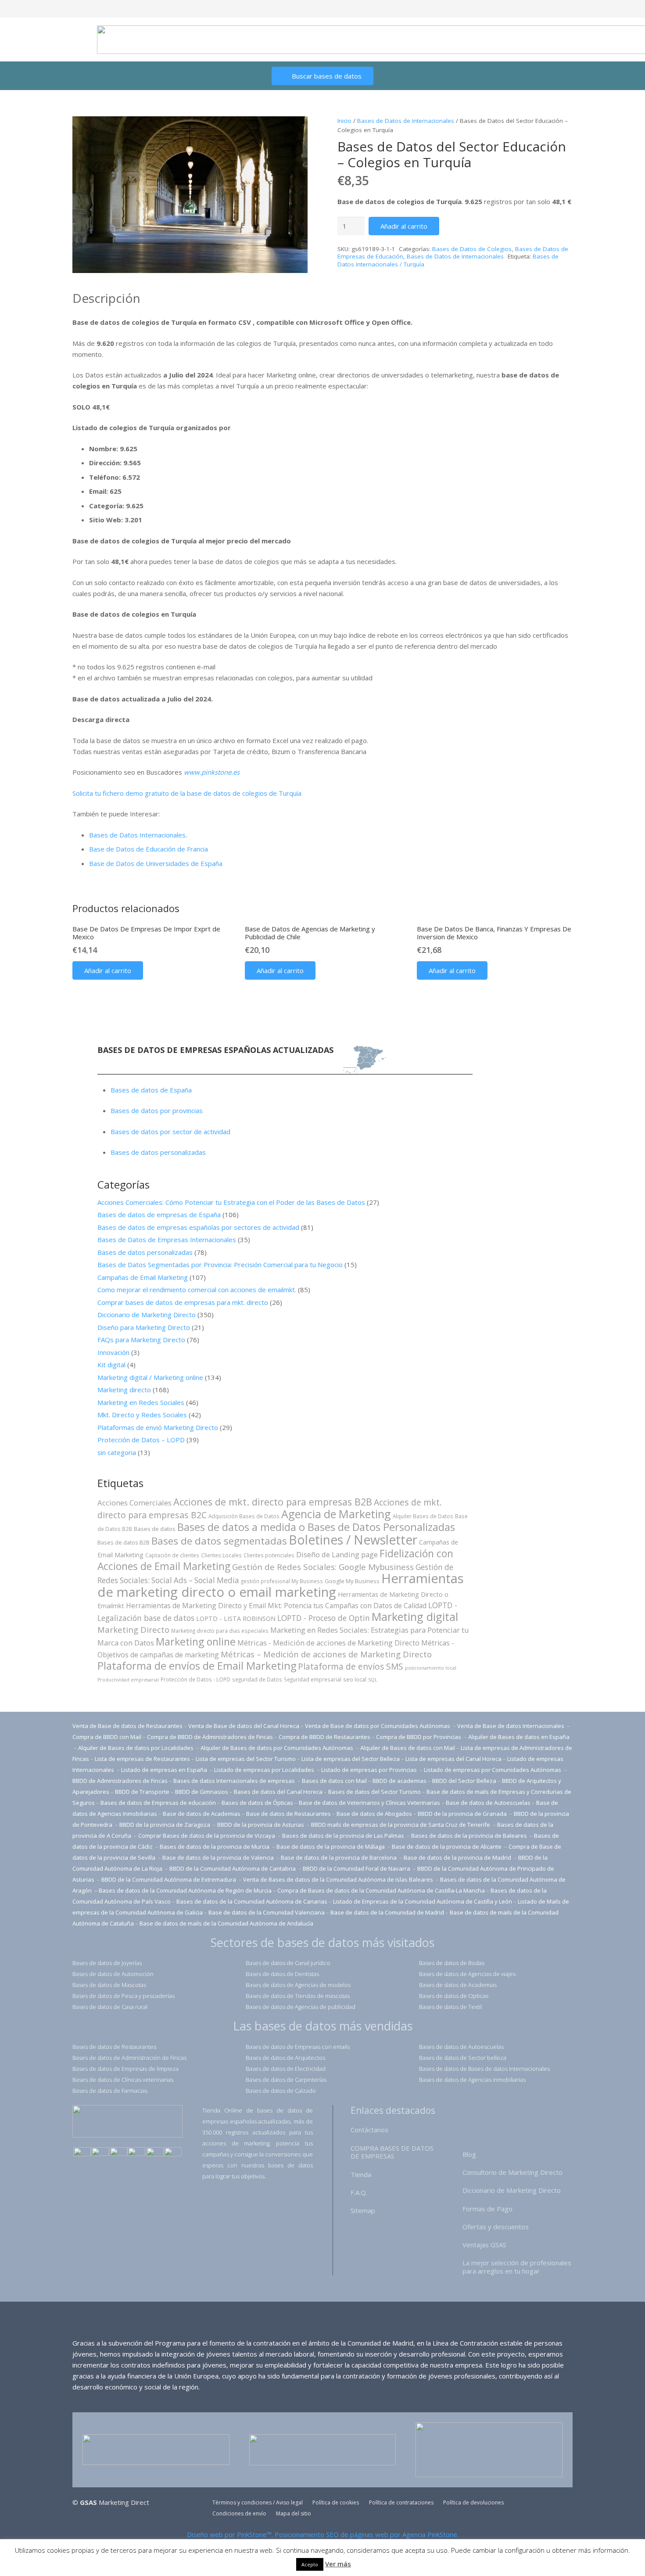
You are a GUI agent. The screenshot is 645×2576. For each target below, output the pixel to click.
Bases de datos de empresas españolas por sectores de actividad (198, 1227)
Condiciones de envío (239, 2513)
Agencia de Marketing (336, 1514)
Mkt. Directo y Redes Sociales (142, 1415)
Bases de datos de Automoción (113, 1974)
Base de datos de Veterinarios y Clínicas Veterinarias (369, 1803)
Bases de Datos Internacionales (137, 835)
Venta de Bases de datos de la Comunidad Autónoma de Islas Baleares (338, 1879)
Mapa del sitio (294, 2513)
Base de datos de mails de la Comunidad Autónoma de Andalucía (226, 1923)
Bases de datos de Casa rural (110, 2007)
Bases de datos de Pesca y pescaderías (124, 1996)
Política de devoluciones (473, 2502)
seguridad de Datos (257, 1679)
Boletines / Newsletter (353, 1540)
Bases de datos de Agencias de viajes (467, 1974)
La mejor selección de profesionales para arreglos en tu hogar (517, 2267)
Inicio (344, 121)
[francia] (136, 2153)
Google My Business (352, 1581)
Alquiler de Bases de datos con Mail (408, 1748)
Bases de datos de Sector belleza (463, 2058)
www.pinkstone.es (212, 772)
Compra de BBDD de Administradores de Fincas (210, 1737)
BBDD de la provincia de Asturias (261, 1825)
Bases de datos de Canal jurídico (288, 1963)
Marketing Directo (133, 1629)
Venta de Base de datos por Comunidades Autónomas (378, 1726)
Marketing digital (415, 1617)
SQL (373, 1680)
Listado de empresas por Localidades (265, 1770)
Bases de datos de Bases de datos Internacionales (484, 2069)
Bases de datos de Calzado (281, 2091)
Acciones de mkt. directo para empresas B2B (273, 1502)
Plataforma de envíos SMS (351, 1667)
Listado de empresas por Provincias (370, 1770)
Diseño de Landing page (337, 1554)
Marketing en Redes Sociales (141, 1402)
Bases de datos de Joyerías (107, 1963)
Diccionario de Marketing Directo (147, 1315)
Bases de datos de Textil (450, 2007)
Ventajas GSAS (484, 2245)
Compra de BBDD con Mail (107, 1737)
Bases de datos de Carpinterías (286, 2080)
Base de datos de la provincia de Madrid (458, 1857)
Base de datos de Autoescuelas (488, 1803)
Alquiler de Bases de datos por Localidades (136, 1748)
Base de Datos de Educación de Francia (149, 849)
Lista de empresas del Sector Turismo (246, 1759)
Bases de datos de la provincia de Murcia (215, 1847)
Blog (469, 2154)
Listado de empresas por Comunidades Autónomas (493, 1770)
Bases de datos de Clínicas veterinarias (123, 2080)
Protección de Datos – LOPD (141, 1440)
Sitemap (363, 2210)
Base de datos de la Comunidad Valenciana (267, 1912)
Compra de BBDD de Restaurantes (324, 1737)
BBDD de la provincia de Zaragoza (165, 1825)
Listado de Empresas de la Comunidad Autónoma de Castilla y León (423, 1901)
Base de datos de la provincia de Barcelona (339, 1857)
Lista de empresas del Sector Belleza (351, 1759)
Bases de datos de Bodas (452, 1963)
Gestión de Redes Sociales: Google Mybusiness (323, 1567)
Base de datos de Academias (202, 1814)
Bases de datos (155, 1529)
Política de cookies (336, 2502)
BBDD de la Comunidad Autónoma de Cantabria (233, 1868)
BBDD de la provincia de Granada (463, 1814)
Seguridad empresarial (313, 1679)
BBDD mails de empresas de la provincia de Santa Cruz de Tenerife (401, 1825)
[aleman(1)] (155, 2153)
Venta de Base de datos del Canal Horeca (244, 1726)
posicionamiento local (431, 1668)
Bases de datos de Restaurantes (114, 2047)
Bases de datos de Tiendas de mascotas (298, 1996)
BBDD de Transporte (142, 1792)
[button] (294, 129)
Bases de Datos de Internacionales (406, 121)
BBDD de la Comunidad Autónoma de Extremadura (169, 1879)
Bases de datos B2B (124, 1542)
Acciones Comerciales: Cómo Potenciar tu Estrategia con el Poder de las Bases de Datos (231, 1202)
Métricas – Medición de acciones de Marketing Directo (326, 1654)
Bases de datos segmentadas (219, 1541)
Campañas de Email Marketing (143, 1277)
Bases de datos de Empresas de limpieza (125, 2069)
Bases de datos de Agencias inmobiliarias (472, 2080)
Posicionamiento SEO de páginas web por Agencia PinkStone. (367, 2534)
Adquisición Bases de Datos (244, 1516)
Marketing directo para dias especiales (220, 1631)
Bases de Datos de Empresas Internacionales (167, 1239)
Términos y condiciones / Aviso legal (258, 2502)
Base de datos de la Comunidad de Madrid (387, 1912)
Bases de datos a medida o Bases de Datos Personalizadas (316, 1527)
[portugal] (118, 2153)
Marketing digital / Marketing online (150, 1377)
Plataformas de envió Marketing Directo (158, 1427)
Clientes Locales (221, 1555)
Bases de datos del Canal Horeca (278, 1792)
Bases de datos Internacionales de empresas (235, 1781)
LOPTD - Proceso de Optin (324, 1618)
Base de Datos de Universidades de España (156, 863)
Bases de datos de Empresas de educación (158, 1803)
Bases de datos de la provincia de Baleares (470, 1836)
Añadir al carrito (404, 226)
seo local (355, 1679)
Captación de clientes (172, 1555)
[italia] (173, 2153)
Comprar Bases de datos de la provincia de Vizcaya (207, 1836)
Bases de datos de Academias (458, 1985)
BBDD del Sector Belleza (464, 1781)
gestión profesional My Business (282, 1581)
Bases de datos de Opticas (454, 1996)
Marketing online (196, 1642)
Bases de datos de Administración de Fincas (129, 2058)
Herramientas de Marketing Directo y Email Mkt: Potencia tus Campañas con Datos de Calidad (276, 1606)
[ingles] (100, 2153)
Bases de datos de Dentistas (282, 1974)
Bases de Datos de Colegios (472, 249)
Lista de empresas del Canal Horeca (453, 1759)
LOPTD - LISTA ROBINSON (236, 1619)
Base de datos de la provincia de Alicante (447, 1847)
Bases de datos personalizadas (158, 1152)
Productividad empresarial (128, 1680)
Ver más (338, 2564)
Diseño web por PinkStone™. (230, 2534)
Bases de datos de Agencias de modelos (298, 1985)
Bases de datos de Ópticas (257, 1803)
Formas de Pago (487, 2209)
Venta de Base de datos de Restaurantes (127, 1726)
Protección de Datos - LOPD (195, 1679)
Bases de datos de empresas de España (159, 1214)
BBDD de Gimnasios (202, 1792)
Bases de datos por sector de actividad (170, 1132)
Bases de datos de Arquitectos (285, 2058)
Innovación (113, 1352)
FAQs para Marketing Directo (141, 1340)
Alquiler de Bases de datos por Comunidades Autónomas (277, 1748)
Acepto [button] (310, 2564)
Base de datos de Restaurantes (288, 1814)
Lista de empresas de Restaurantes (142, 1759)
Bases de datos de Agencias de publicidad (301, 2007)
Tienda (361, 2174)
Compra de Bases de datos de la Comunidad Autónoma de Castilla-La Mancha (381, 1890)
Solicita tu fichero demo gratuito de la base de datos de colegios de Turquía (187, 793)
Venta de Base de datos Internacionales (511, 1726)
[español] (82, 2153)
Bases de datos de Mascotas (109, 1985)
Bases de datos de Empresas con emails (298, 2047)
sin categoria (117, 1452)
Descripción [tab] (106, 298)
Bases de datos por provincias (157, 1110)
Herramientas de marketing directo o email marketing (281, 1585)
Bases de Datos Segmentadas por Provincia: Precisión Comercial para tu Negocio (220, 1265)
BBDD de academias (400, 1781)
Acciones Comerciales (134, 1503)
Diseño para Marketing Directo (144, 1327)
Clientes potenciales (269, 1555)
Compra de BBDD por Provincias (419, 1737)
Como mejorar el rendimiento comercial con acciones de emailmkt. (197, 1290)
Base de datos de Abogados (374, 1814)
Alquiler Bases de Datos (423, 1516)
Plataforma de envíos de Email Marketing (197, 1666)
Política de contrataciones (401, 2502)
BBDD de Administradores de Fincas (120, 1781)
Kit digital (111, 1365)
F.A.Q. (359, 2192)
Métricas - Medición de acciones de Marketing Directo (328, 1643)
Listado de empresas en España (165, 1770)
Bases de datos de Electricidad (286, 2069)
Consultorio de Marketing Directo (512, 2172)
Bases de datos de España (151, 1090)
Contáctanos (369, 2130)
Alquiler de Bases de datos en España (519, 1737)
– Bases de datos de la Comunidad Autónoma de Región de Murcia (183, 1890)
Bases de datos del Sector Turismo (374, 1792)
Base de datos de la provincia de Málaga (331, 1847)
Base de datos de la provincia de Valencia (219, 1857)
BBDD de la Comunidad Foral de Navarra (357, 1868)
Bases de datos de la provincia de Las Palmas (343, 1836)
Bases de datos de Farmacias (110, 2091)
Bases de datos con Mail (334, 1781)
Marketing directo (124, 1390)
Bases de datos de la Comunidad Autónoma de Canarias (252, 1901)
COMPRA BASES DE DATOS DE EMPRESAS (392, 2152)
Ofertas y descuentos (496, 2227)
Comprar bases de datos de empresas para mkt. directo (183, 1302)
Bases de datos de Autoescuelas (461, 2047)
